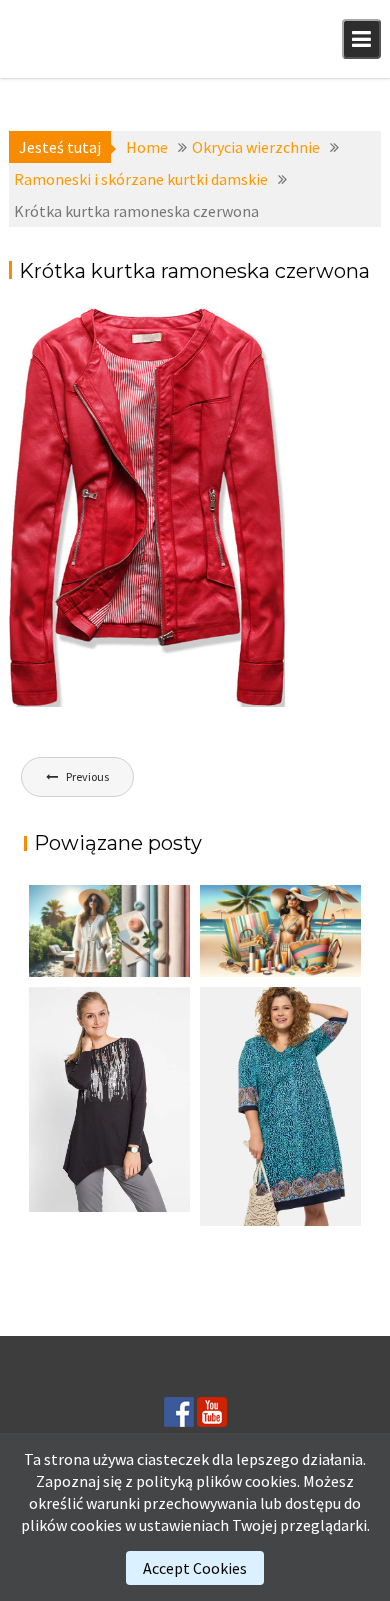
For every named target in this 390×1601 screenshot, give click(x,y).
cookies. (272, 1481)
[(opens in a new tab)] (280, 1106)
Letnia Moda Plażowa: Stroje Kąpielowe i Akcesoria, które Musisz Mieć (266, 968)
